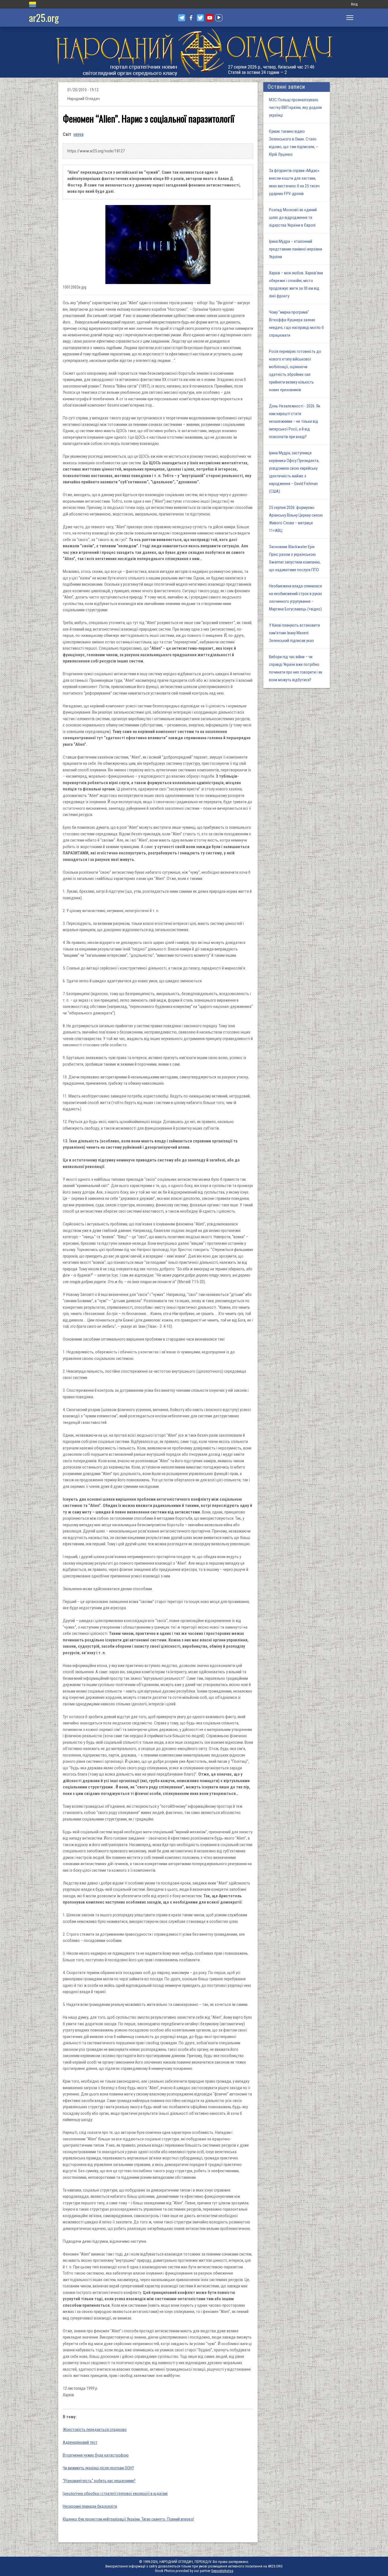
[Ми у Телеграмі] (182, 18)
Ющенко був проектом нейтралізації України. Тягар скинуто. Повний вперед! (128, 2519)
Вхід (354, 4)
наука (79, 134)
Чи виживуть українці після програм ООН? (98, 2468)
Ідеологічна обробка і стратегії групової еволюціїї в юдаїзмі (115, 2494)
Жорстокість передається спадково (95, 2430)
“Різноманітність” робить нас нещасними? (99, 2481)
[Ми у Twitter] (200, 18)
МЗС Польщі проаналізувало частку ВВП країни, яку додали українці (295, 107)
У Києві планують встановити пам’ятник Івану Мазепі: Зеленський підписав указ (294, 633)
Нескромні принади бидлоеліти (90, 2506)
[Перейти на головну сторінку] (194, 52)
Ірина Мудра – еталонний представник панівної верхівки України (296, 249)
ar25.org (44, 17)
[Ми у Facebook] (191, 18)
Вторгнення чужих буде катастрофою (96, 2455)
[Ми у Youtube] (210, 18)
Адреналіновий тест (80, 2442)
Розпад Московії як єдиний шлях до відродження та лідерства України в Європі (293, 218)
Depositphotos (222, 2571)
